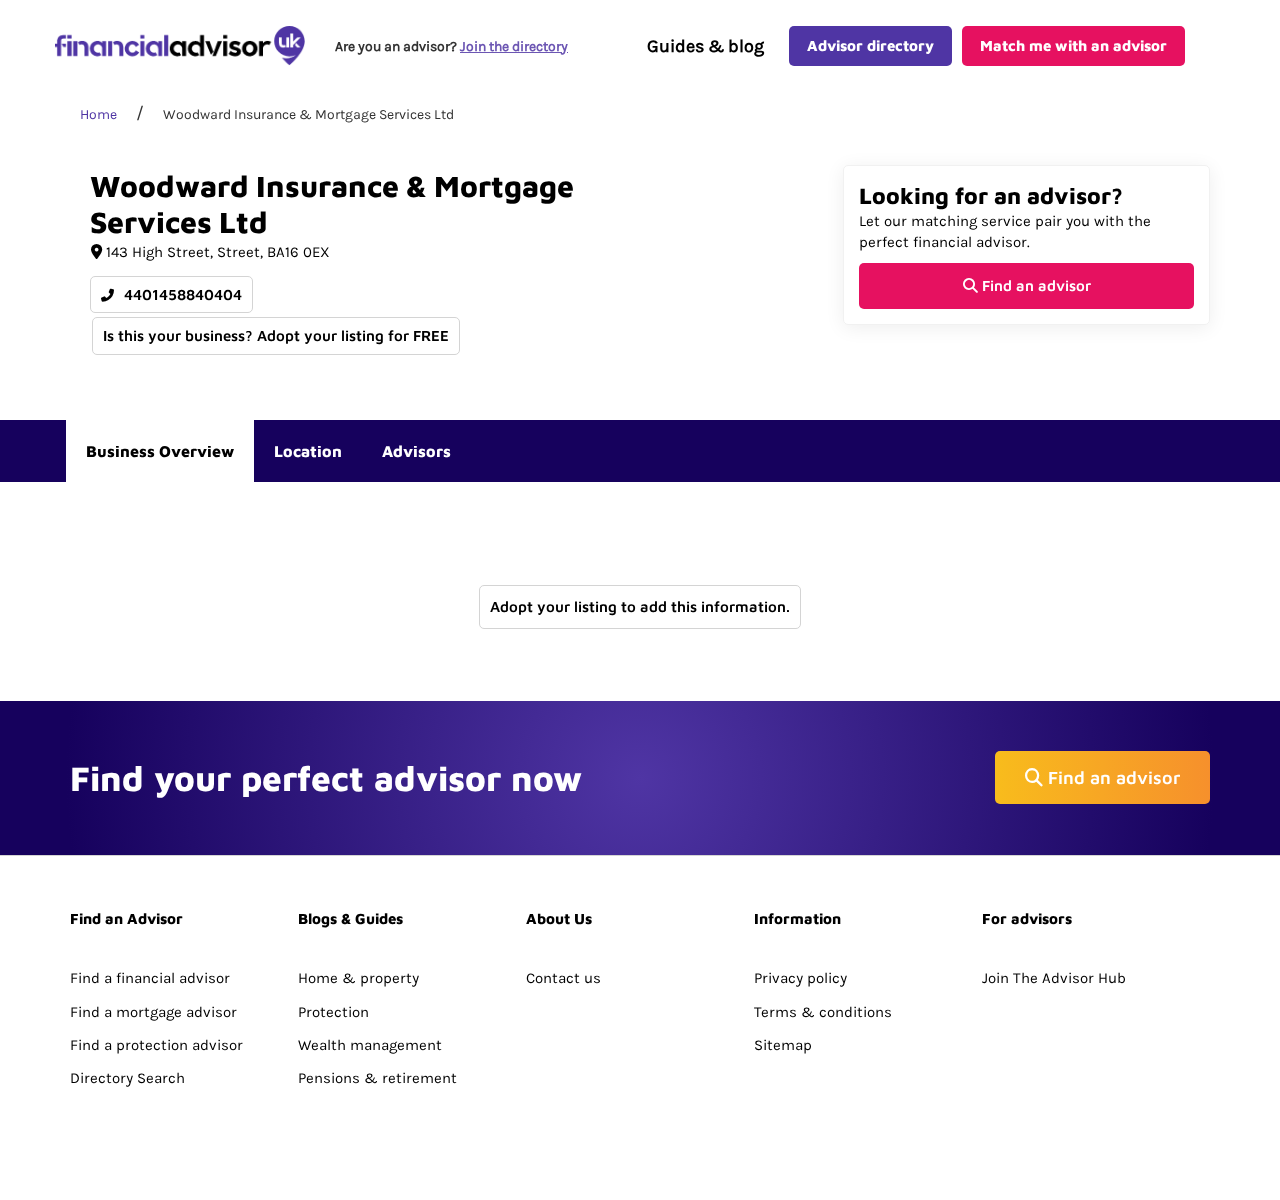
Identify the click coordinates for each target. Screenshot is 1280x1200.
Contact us (563, 978)
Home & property (358, 978)
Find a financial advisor (150, 978)
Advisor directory (870, 45)
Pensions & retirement (377, 1078)
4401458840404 (181, 294)
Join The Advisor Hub (1054, 978)
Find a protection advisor (156, 1045)
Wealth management (370, 1045)
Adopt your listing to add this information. (640, 606)
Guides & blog (705, 46)
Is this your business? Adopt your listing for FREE (276, 335)
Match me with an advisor (1073, 45)
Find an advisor (1034, 285)
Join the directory (514, 46)
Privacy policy (800, 978)
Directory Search (127, 1078)
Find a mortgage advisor (153, 1012)
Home (98, 114)
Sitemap (783, 1045)
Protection (333, 1012)
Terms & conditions (823, 1012)
